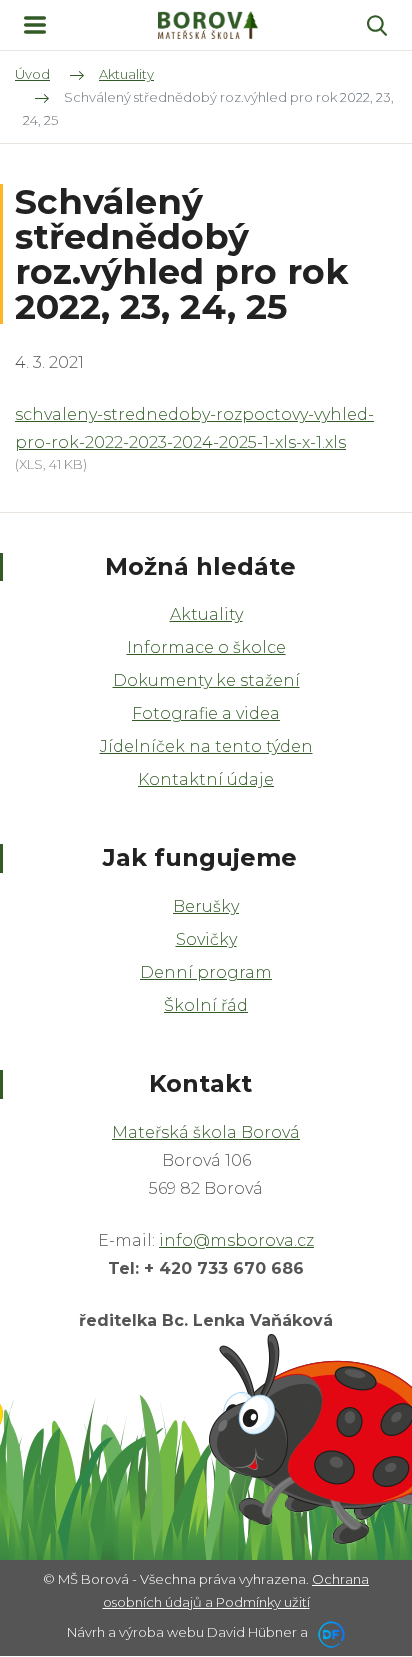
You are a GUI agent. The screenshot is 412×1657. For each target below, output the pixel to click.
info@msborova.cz (236, 1240)
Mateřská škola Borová (206, 1132)
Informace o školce (206, 647)
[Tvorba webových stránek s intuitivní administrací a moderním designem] (328, 1632)
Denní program (206, 972)
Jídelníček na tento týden (206, 746)
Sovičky (206, 939)
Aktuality (206, 614)
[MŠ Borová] (208, 25)
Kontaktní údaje (206, 779)
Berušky (206, 906)
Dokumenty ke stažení (206, 680)
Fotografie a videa (206, 713)
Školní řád (206, 1005)
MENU (35, 25)
